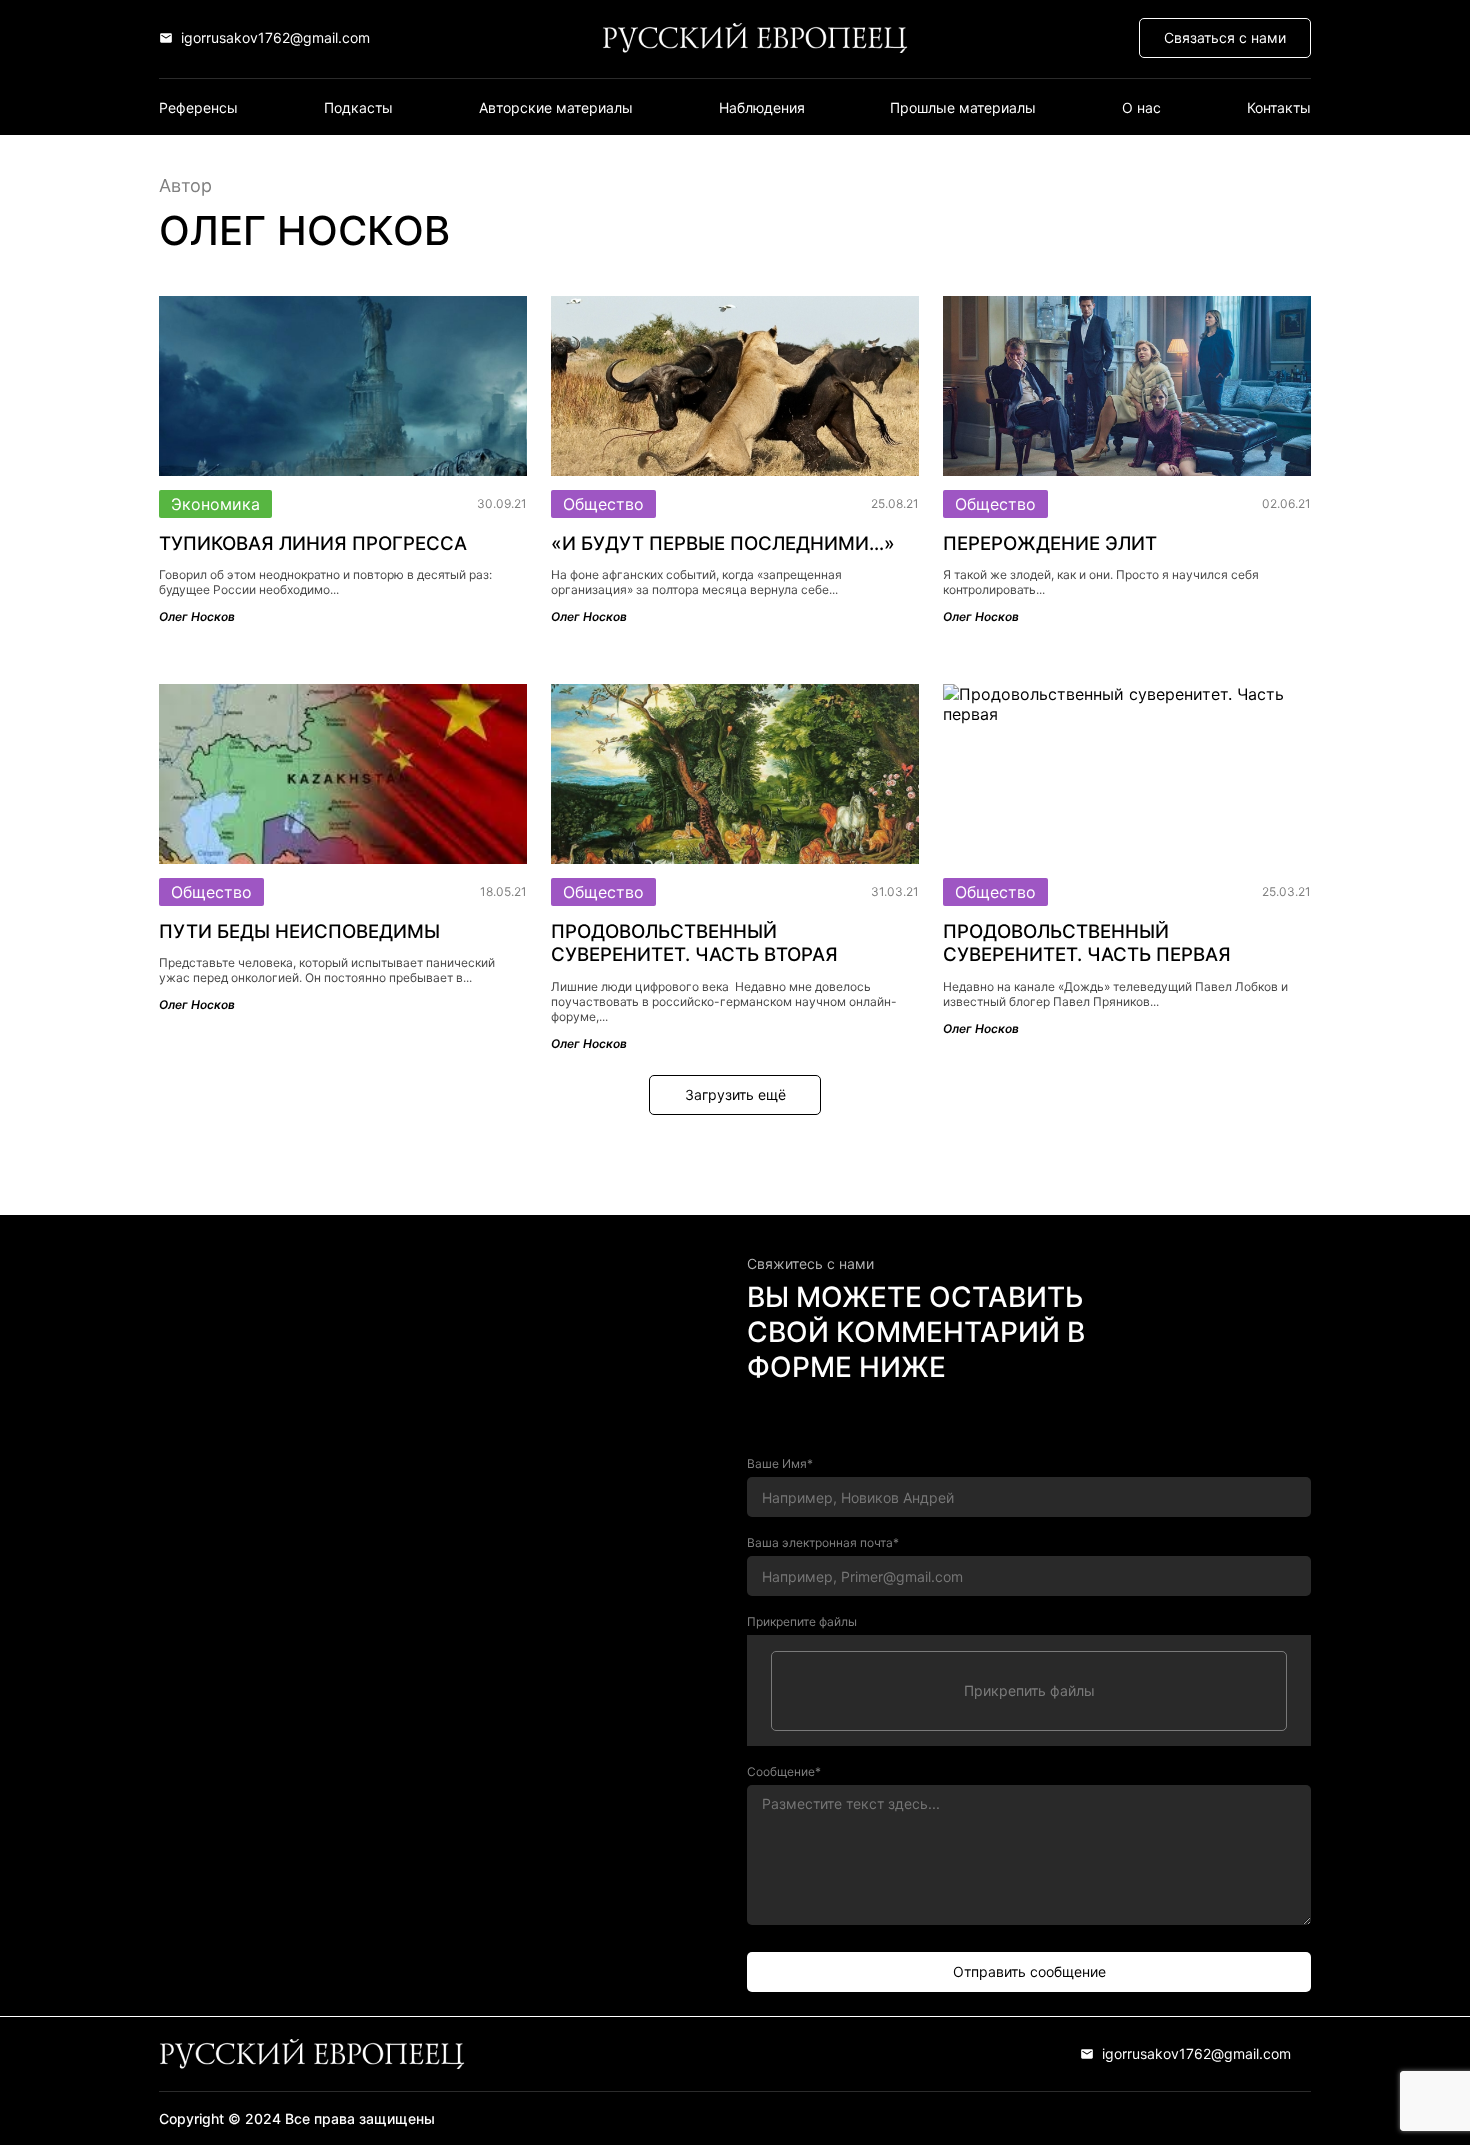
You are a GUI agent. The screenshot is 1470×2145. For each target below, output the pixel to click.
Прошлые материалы (963, 107)
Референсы (198, 107)
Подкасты (358, 107)
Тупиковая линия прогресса (313, 543)
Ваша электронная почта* (823, 1542)
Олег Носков (197, 616)
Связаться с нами (1225, 37)
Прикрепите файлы (802, 1621)
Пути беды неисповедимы (299, 931)
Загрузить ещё (735, 1094)
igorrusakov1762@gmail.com (275, 37)
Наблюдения (762, 107)
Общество (603, 504)
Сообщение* (784, 1771)
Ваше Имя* (780, 1463)
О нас (1141, 107)
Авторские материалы (556, 107)
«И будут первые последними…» (723, 543)
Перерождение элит (1050, 543)
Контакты (1279, 107)
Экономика (215, 504)
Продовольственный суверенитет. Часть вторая (694, 943)
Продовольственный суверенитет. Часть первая (1087, 943)
